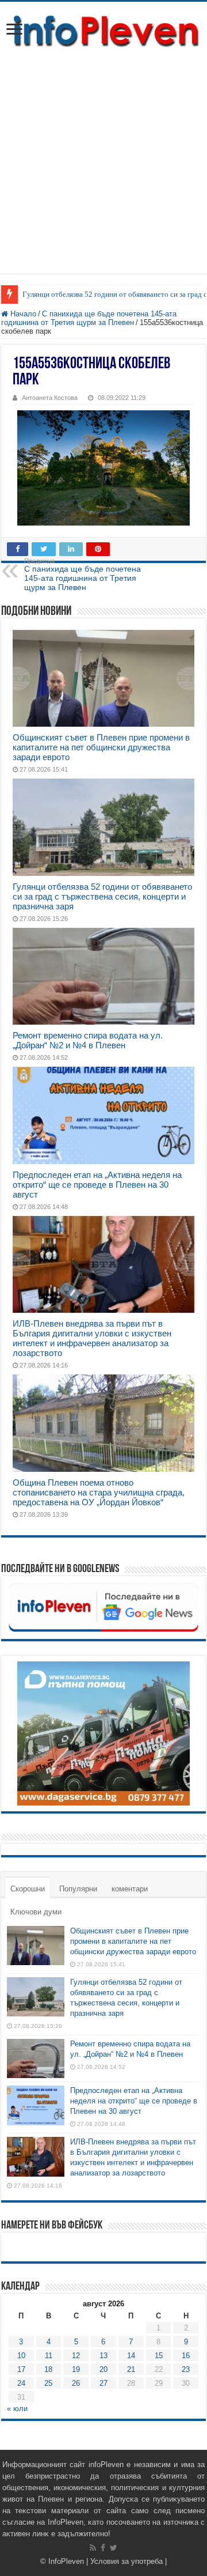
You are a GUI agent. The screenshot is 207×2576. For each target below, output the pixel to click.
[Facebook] (103, 2548)
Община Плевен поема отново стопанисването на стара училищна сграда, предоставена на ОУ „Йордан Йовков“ (99, 1492)
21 (131, 2369)
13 (103, 2356)
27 (103, 2383)
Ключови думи (36, 1912)
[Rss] (93, 2548)
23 (186, 2369)
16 (186, 2356)
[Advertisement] (103, 170)
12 (76, 2356)
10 (21, 2356)
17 (21, 2369)
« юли (17, 2409)
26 (76, 2383)
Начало (22, 314)
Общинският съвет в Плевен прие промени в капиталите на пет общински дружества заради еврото (101, 747)
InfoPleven (66, 2561)
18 (48, 2369)
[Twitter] (114, 2548)
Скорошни (28, 1889)
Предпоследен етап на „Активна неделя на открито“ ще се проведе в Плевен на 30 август (97, 1185)
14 (131, 2356)
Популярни (78, 1889)
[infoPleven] (103, 31)
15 (159, 2356)
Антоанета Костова (50, 398)
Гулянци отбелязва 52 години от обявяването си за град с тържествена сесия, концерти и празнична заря (102, 896)
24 (21, 2383)
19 (76, 2369)
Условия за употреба (126, 2561)
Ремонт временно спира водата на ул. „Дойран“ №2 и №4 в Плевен (88, 1040)
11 (49, 2356)
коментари (130, 1889)
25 (48, 2383)
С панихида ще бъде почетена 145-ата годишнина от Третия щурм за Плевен (89, 318)
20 (103, 2369)
